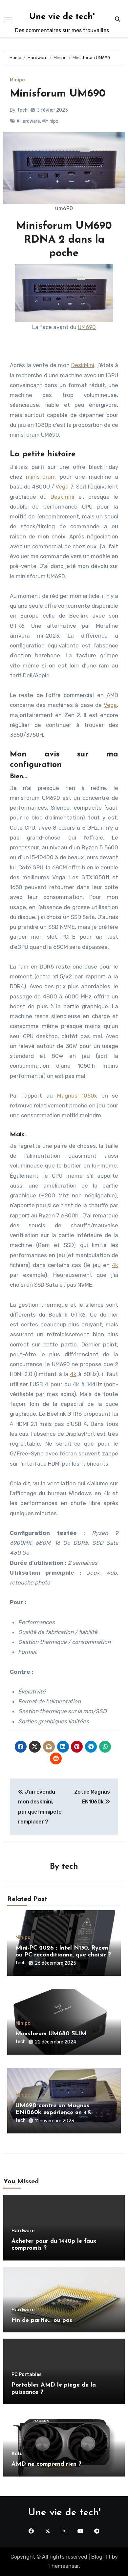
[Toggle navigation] (9, 19)
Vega (62, 487)
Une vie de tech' (62, 17)
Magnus (67, 1096)
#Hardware (28, 121)
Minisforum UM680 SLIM (51, 2034)
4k (115, 1265)
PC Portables (27, 2375)
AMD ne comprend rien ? (46, 2464)
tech (22, 110)
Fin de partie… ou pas (42, 2321)
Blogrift (101, 2557)
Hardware (23, 2231)
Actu (17, 2454)
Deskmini (62, 497)
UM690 (87, 327)
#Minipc (50, 121)
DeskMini (83, 365)
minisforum (41, 477)
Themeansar (64, 2566)
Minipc (17, 80)
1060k (89, 1096)
